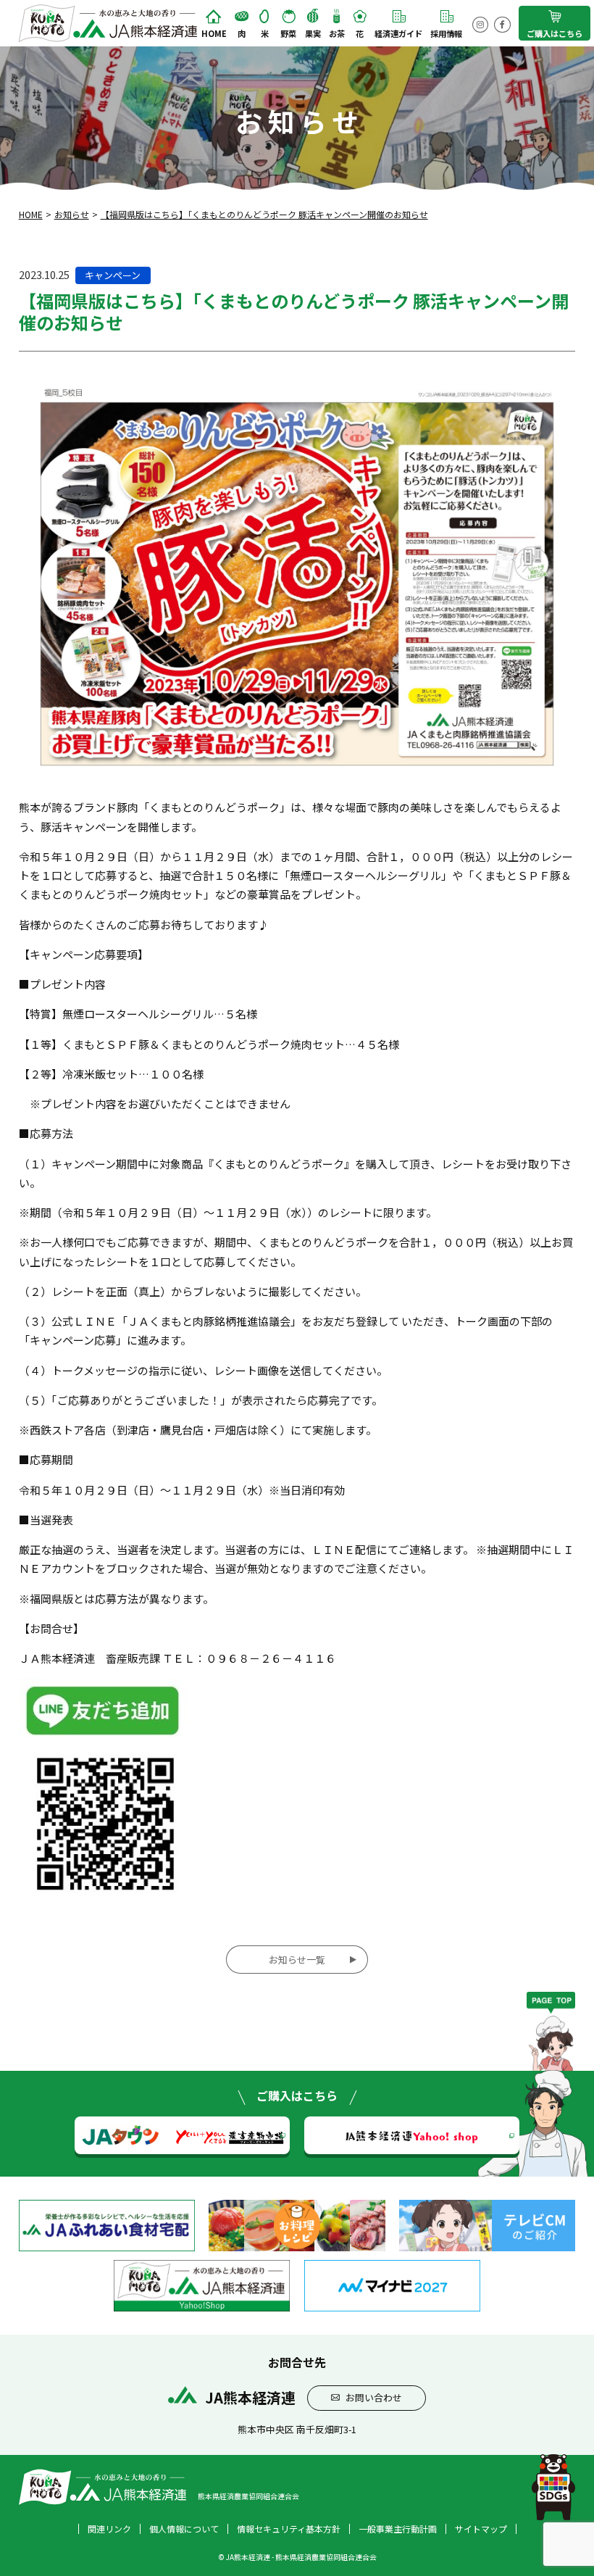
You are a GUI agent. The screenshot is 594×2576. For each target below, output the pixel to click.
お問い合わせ (374, 2397)
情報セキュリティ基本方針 (289, 2529)
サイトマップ (481, 2529)
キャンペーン (113, 275)
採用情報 (446, 33)
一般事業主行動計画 (398, 2529)
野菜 (288, 33)
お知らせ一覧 (297, 1960)
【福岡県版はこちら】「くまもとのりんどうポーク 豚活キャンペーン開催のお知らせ (264, 214)
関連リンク (109, 2529)
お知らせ (72, 214)
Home (214, 33)
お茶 (337, 33)
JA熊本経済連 (412, 2135)
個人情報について (184, 2529)
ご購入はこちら (555, 33)
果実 (313, 33)
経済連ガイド (398, 33)
